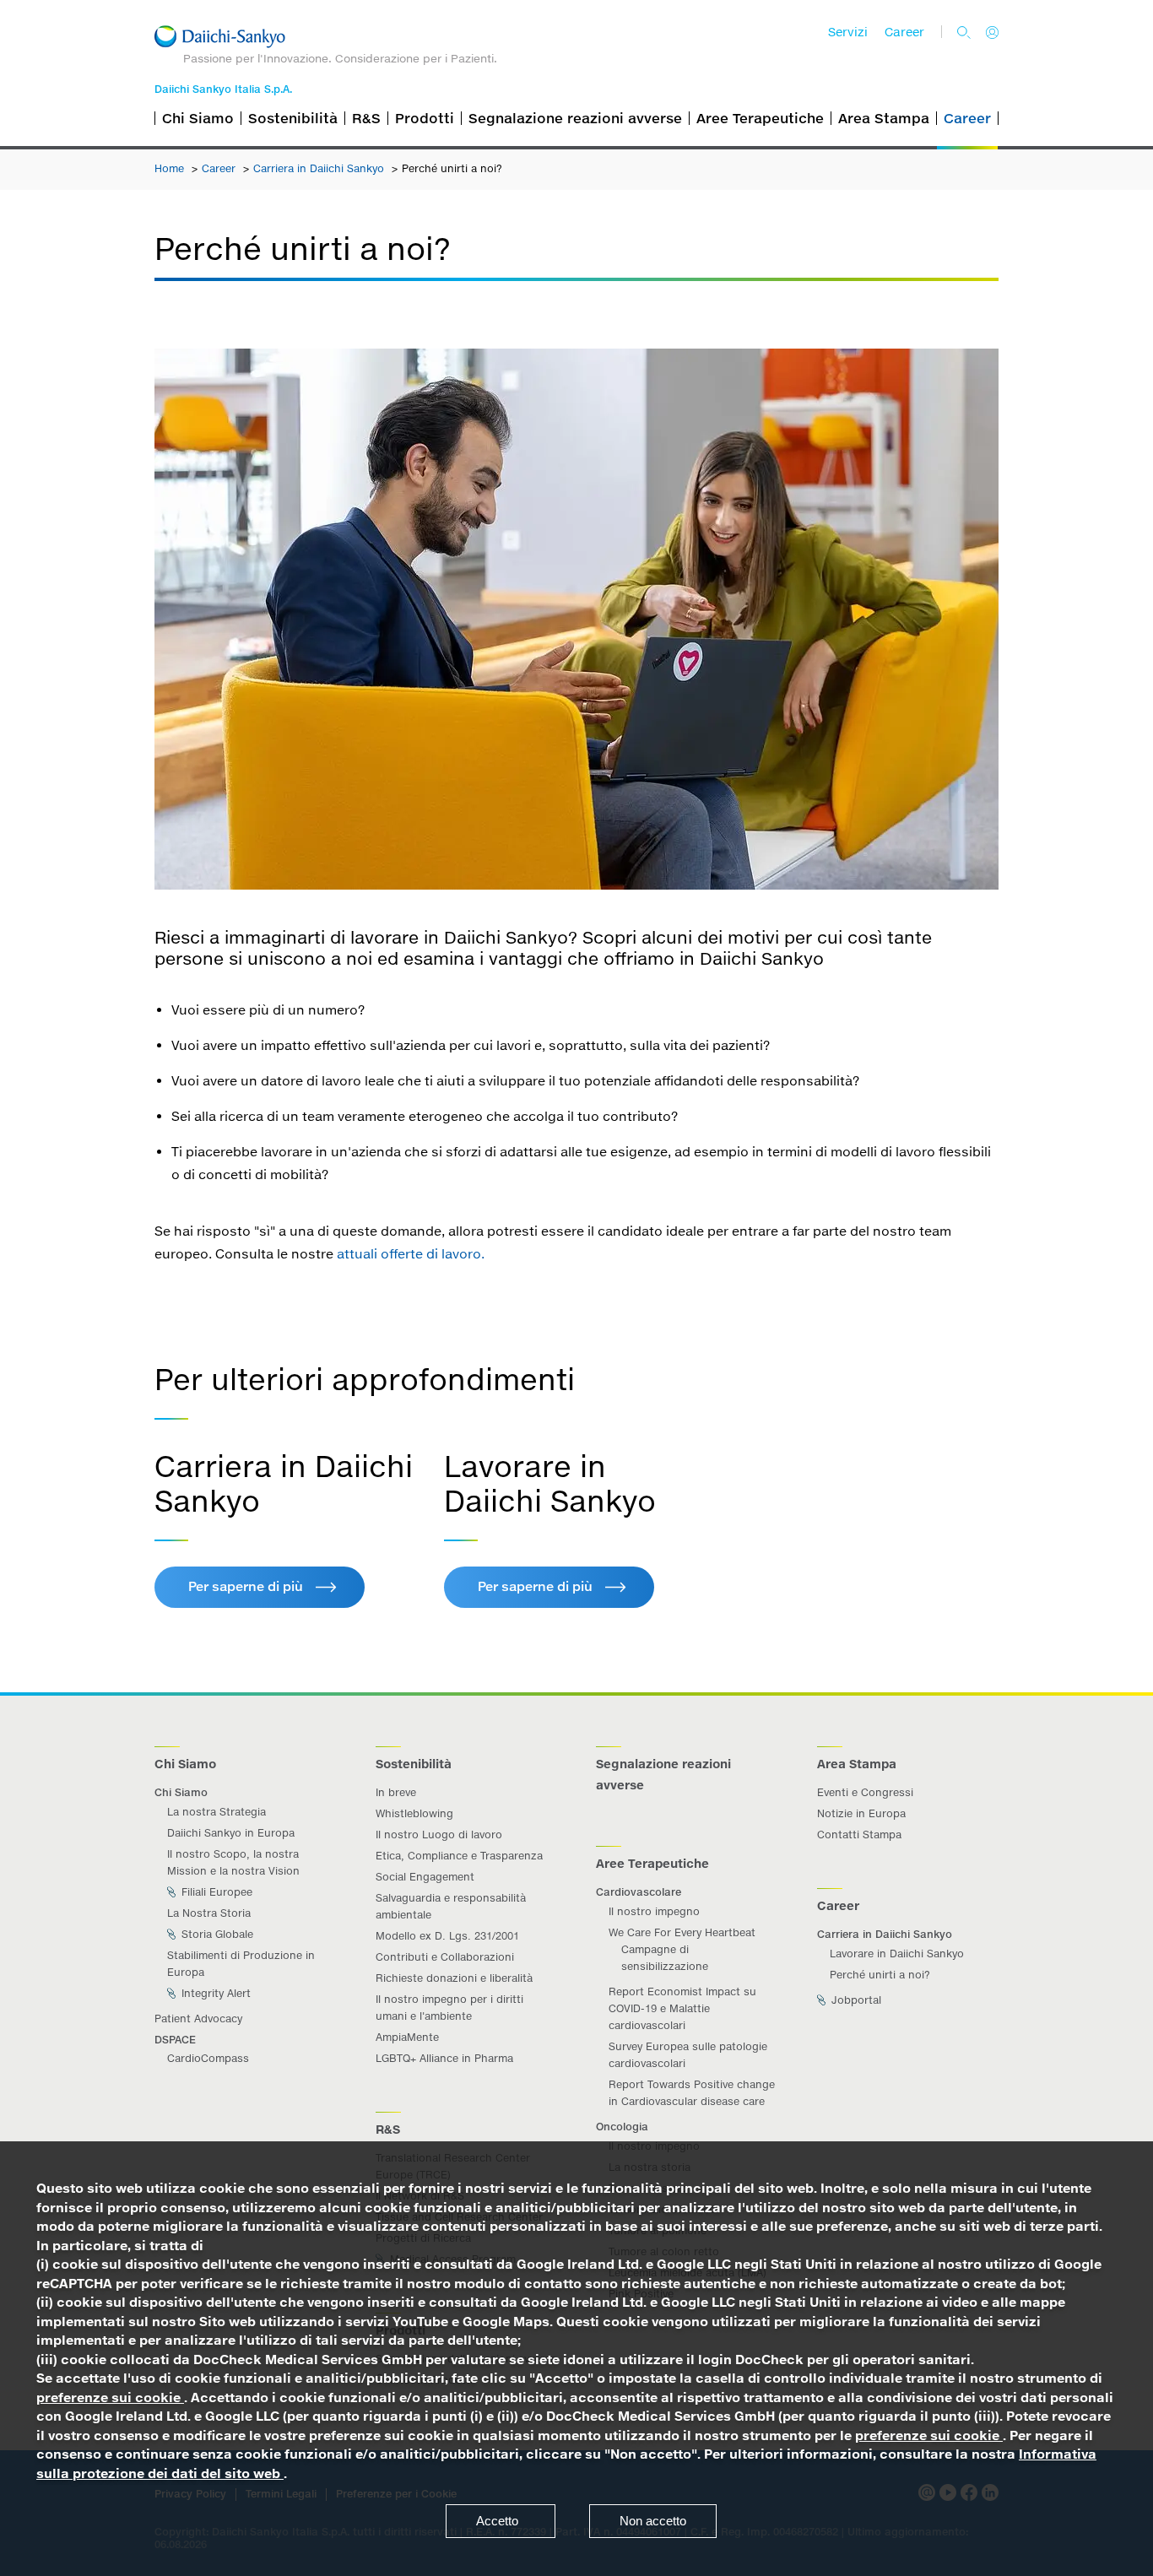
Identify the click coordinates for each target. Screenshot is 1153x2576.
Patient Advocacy (198, 2019)
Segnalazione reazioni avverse (575, 118)
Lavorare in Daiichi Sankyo (897, 1954)
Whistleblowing (414, 1813)
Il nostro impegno (654, 1911)
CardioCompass (208, 2058)
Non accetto (653, 2521)
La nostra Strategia (217, 1812)
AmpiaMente (407, 2037)
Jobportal (855, 2000)
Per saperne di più (246, 1586)
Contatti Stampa (859, 1835)
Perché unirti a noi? (880, 1975)
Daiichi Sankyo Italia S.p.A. (223, 89)
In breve (396, 1792)
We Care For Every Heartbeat (682, 1932)
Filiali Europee (215, 1892)
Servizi (848, 32)
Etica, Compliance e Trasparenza (459, 1856)
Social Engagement (425, 1877)
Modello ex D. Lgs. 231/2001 (447, 1936)
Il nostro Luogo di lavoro (439, 1835)
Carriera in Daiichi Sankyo (320, 168)
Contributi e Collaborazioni (445, 1957)
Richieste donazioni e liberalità (454, 1978)
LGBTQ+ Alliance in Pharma (444, 2058)
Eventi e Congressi (865, 1792)
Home (171, 168)
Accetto (497, 2521)
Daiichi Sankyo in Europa (231, 1833)
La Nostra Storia (209, 1913)
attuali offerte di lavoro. (411, 1254)
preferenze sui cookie (110, 2397)
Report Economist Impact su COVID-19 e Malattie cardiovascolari (682, 2008)
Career (904, 32)
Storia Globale (216, 1934)
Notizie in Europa (861, 1813)
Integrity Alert (214, 1993)
